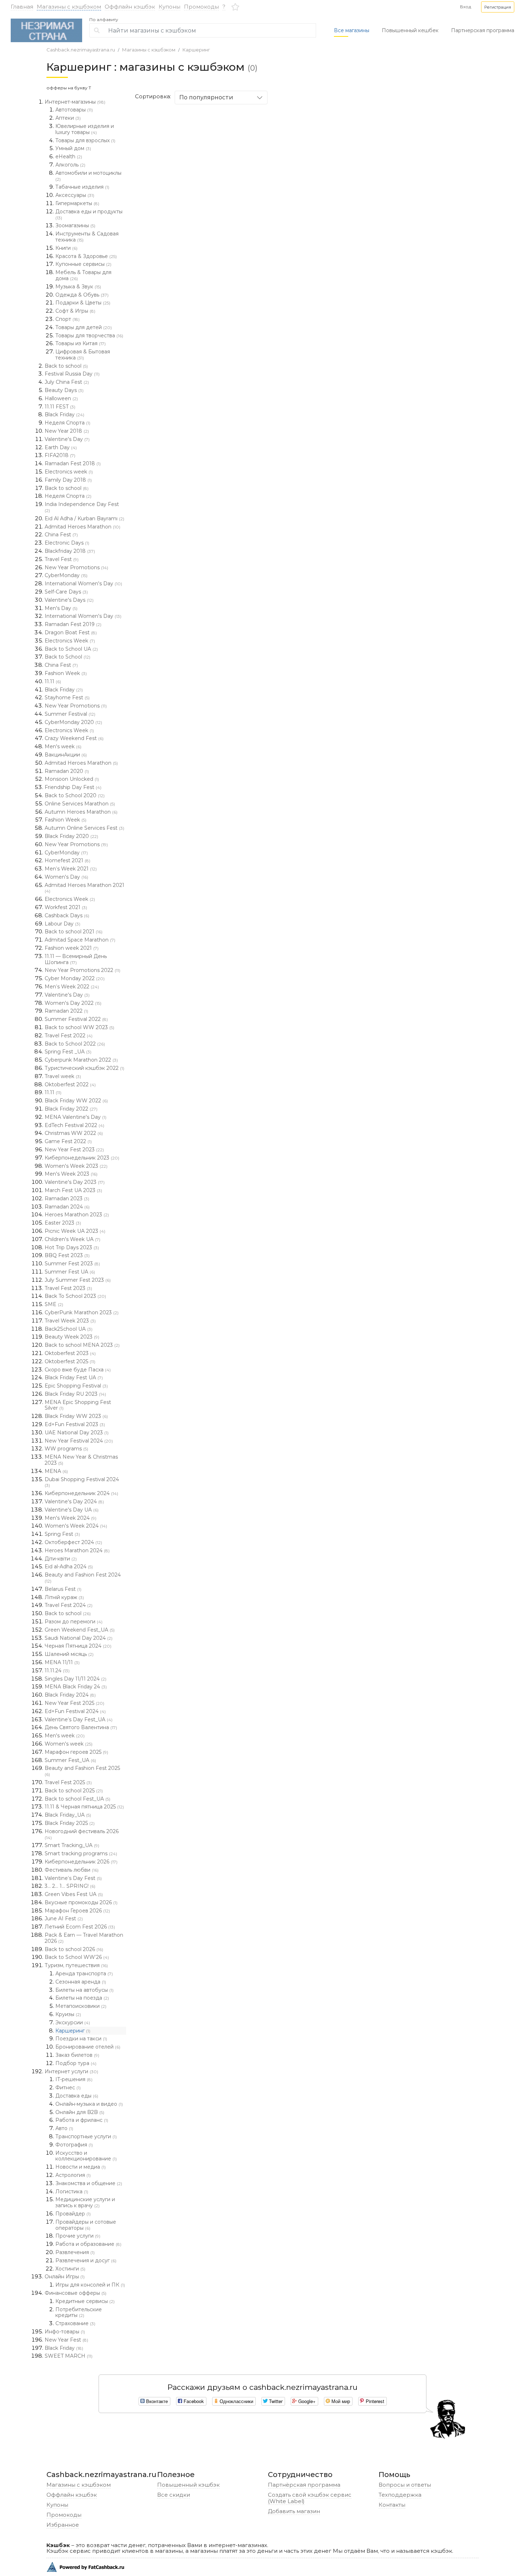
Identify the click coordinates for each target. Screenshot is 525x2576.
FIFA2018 (60, 455)
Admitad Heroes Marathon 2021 (84, 888)
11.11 (53, 681)
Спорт (67, 319)
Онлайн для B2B (80, 2112)
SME (54, 1304)
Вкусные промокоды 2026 (81, 1902)
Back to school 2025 (74, 1791)
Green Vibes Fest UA (74, 1894)
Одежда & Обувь (82, 295)
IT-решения (74, 2079)
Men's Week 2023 (71, 1174)
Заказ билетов (77, 2055)
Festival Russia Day (72, 374)
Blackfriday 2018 (70, 551)
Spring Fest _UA (68, 1052)
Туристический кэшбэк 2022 (84, 1068)
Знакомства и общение (89, 2183)
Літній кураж (64, 1597)
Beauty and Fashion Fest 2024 (83, 1578)
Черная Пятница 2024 (78, 1646)
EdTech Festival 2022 (74, 1125)
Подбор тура (76, 2063)
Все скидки (174, 2495)
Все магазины (352, 30)
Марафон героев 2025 (76, 1752)
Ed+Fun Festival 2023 (75, 1424)
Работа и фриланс (82, 2120)
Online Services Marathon (80, 804)
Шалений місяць (69, 1654)
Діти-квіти (61, 1559)
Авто (64, 2128)
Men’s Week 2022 (72, 987)
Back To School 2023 (75, 1296)
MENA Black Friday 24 (76, 1687)
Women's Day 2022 (73, 1003)
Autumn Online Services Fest (84, 828)
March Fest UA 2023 (73, 1190)
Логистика (72, 2192)
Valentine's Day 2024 (74, 1502)
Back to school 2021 (74, 932)
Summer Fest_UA (70, 1760)
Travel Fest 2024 (69, 1605)
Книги (66, 248)
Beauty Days (64, 390)
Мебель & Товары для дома (83, 275)
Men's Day (61, 608)
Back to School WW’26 (77, 1957)
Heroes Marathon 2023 (77, 1215)
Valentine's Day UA (72, 1510)
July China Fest (67, 382)
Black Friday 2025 (70, 1823)
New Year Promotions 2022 (82, 970)
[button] (498, 7)
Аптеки (68, 118)
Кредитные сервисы (85, 2301)
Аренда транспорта (84, 1974)
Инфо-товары (65, 2332)
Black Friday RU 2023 (75, 1394)
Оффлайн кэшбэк (130, 7)
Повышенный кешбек (410, 30)
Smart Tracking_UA (72, 1845)
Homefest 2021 (67, 860)
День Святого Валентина (81, 1727)
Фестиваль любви (72, 1870)
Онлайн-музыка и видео (89, 2104)
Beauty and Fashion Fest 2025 (82, 1771)
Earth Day (61, 447)
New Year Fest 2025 (74, 1703)
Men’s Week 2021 (71, 869)
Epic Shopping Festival (76, 1386)
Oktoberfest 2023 (70, 1353)
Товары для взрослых (85, 140)
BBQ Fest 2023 (67, 1255)
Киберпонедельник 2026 (81, 1862)
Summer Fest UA (70, 1272)
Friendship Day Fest (73, 787)
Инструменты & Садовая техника (87, 237)
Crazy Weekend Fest (74, 738)
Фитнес (68, 2088)
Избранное (63, 2525)
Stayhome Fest (67, 698)
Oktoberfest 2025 (70, 1361)
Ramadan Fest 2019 (73, 624)
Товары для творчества (89, 336)
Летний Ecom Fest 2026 (80, 1927)
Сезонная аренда (81, 1982)
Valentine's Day (67, 439)
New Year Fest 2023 (74, 1150)
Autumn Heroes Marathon (81, 812)
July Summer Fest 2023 (78, 1280)
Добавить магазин (294, 2511)
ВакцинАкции (66, 755)
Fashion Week (66, 673)
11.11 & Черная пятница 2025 (84, 1807)
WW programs (66, 1449)
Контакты (392, 2505)
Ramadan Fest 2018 (73, 463)
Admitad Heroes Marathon (82, 527)
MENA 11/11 (62, 1662)
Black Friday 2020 (71, 836)
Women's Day (66, 877)
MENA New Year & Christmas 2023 (81, 1460)
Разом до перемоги (74, 1622)
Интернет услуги (71, 2071)
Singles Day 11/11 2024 (76, 1679)
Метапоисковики (81, 2006)
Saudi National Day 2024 (79, 1638)
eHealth (69, 157)
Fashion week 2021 (72, 948)
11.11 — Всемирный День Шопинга (76, 959)
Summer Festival (70, 714)
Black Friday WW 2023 (76, 1416)
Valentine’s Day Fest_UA (79, 1719)
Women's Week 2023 (76, 1166)
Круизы (68, 2014)
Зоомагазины (75, 225)
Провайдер (73, 2214)
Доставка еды (77, 2096)
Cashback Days (67, 915)
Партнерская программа (483, 30)
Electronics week (69, 472)
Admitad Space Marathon (80, 940)
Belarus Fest (63, 1589)
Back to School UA (71, 649)
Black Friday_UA (68, 1815)
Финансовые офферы (76, 2293)
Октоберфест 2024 (73, 1542)
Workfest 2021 (66, 907)
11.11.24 (57, 1671)
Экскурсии (73, 2022)
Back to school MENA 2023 (82, 1345)
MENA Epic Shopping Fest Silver (78, 1405)
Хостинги (70, 2269)
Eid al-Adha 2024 (69, 1567)
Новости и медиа (81, 2167)
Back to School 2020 (75, 795)
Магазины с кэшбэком (69, 7)
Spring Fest (62, 1534)
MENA (56, 1471)
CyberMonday (66, 575)
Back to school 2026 (74, 1949)
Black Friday (64, 415)
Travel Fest (62, 559)
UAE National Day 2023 (77, 1433)
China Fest (61, 535)
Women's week (69, 1744)
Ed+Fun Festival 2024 (75, 1711)
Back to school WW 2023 (79, 1027)
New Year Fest (66, 2340)
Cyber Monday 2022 (75, 978)
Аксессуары (75, 195)
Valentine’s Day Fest (73, 1878)
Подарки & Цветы (83, 303)
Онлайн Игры (65, 2277)
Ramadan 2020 (67, 771)
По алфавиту (104, 20)
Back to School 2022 (75, 1044)
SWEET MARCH (69, 2356)
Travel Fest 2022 (69, 1036)
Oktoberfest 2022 (70, 1084)
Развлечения (75, 2252)
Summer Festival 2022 (76, 1019)
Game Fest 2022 (68, 1141)
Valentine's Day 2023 (75, 1182)
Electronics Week (70, 641)
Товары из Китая (81, 343)
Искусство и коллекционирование (86, 2156)
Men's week (63, 746)
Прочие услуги (78, 2236)
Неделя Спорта (67, 423)
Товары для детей (84, 327)
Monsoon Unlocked (72, 779)
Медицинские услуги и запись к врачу (85, 2202)
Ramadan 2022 (66, 1011)
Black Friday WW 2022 (76, 1101)
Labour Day (62, 924)
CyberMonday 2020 (73, 722)
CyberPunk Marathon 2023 (82, 1312)
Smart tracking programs (81, 1853)
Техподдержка (400, 2495)
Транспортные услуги (86, 2136)
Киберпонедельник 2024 (81, 1493)
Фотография (74, 2145)
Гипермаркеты (77, 203)
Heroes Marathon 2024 (77, 1550)
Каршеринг (196, 50)
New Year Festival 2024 (79, 1441)
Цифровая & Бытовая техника (83, 355)
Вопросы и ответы (405, 2485)
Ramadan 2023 (67, 1198)
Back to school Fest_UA (77, 1799)
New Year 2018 (67, 431)
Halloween (61, 398)
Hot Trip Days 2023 (72, 1247)
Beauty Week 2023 (72, 1337)
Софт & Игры (75, 311)
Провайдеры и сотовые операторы (86, 2225)
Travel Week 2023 (70, 1321)
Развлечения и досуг (86, 2260)
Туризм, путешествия (76, 1965)
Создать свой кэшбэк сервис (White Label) (310, 2498)
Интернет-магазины (75, 102)
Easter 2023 (63, 1223)
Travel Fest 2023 (68, 1288)
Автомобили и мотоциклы (88, 176)
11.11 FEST (60, 407)
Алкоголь (70, 165)
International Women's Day (83, 584)
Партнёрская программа (304, 2485)
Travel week (63, 1076)
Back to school (66, 366)
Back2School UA (69, 1329)
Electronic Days (67, 543)
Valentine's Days (69, 600)
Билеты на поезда (82, 1998)
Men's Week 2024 (71, 1518)
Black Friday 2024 (70, 1695)
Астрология (73, 2175)
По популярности (206, 97)
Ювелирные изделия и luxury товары (85, 129)
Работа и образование (88, 2244)
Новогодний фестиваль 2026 (82, 1834)
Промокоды (201, 7)
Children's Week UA (72, 1239)
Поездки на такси (81, 2039)
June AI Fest (64, 1919)
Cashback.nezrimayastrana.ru (81, 50)
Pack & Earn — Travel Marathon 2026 (84, 1938)
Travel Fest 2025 (68, 1782)
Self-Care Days (66, 592)
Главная (22, 7)
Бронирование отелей (88, 2047)
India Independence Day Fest (82, 507)
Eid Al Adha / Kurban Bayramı (84, 518)
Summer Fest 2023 (72, 1264)
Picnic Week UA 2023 (75, 1231)
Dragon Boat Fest (71, 632)
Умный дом (73, 148)
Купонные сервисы (83, 264)
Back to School (67, 657)
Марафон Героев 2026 (77, 1911)
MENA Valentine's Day (76, 1117)
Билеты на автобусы (84, 1990)
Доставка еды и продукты (89, 214)
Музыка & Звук (78, 287)
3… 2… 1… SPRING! (70, 1886)
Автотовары (74, 110)
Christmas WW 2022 (74, 1133)
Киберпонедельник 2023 (82, 1158)
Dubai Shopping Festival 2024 (82, 1482)
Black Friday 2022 (71, 1109)
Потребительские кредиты (79, 2312)
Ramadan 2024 (67, 1207)
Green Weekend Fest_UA (80, 1630)
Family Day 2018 (68, 480)
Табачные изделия (82, 187)
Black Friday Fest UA (74, 1378)
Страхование (75, 2323)
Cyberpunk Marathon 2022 (81, 1060)
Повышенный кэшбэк (188, 2485)
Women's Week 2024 (76, 1526)
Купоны (169, 7)
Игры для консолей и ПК (90, 2285)
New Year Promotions (76, 567)
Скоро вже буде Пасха (78, 1370)
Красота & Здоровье (86, 256)
